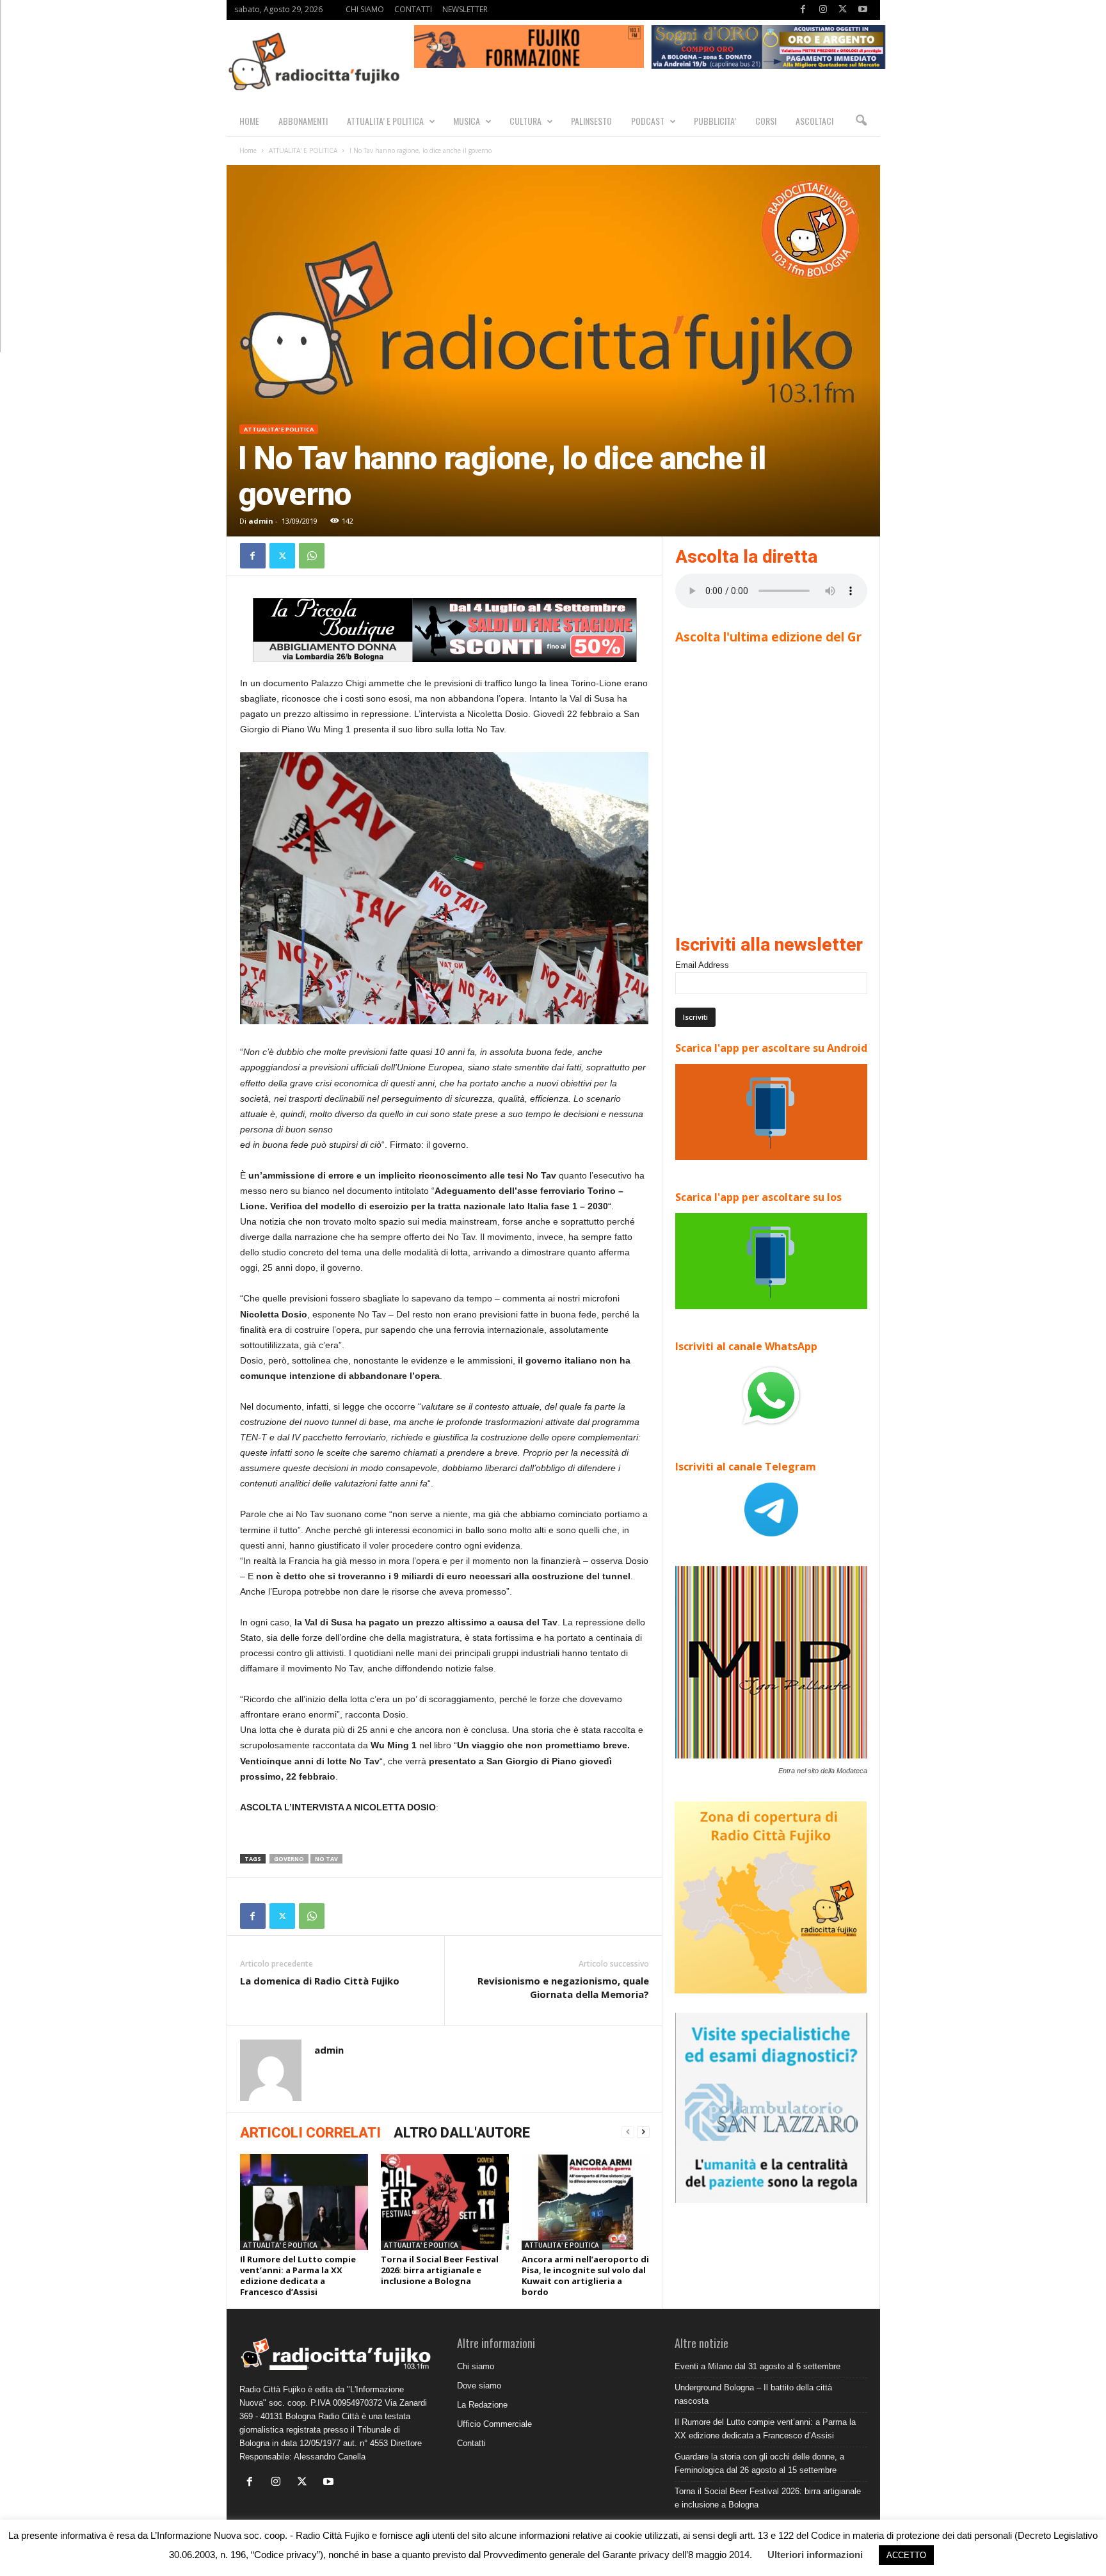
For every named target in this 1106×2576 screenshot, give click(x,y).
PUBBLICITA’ (715, 121)
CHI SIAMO (365, 9)
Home (248, 150)
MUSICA (467, 121)
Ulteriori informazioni (815, 2555)
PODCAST (648, 121)
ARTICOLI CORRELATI (310, 2133)
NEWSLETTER (465, 9)
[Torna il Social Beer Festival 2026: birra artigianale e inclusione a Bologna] (445, 2202)
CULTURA (525, 121)
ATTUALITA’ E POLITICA (385, 121)
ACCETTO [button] (906, 2555)
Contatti (471, 2443)
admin (261, 521)
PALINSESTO (591, 121)
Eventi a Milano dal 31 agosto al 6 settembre (757, 2366)
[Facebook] (803, 10)
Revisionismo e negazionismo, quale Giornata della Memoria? (563, 1987)
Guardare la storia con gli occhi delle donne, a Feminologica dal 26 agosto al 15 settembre (759, 2463)
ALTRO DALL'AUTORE (462, 2133)
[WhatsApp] (312, 556)
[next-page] (643, 2132)
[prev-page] (628, 2132)
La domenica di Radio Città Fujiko (320, 1981)
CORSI (766, 121)
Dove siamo (479, 2386)
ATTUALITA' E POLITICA (303, 150)
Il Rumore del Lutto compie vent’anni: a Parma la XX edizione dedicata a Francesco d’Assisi (298, 2275)
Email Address (702, 965)
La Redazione (482, 2405)
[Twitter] (843, 10)
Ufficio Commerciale (494, 2424)
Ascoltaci (814, 121)
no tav (326, 1859)
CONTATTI (413, 9)
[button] (861, 121)
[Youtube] (863, 10)
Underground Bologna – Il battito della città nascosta (753, 2394)
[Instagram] (823, 10)
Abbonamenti (303, 121)
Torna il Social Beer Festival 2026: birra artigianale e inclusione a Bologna (440, 2270)
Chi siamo (476, 2366)
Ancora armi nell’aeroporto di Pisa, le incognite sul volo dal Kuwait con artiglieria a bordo (585, 2275)
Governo (289, 1859)
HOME (249, 121)
